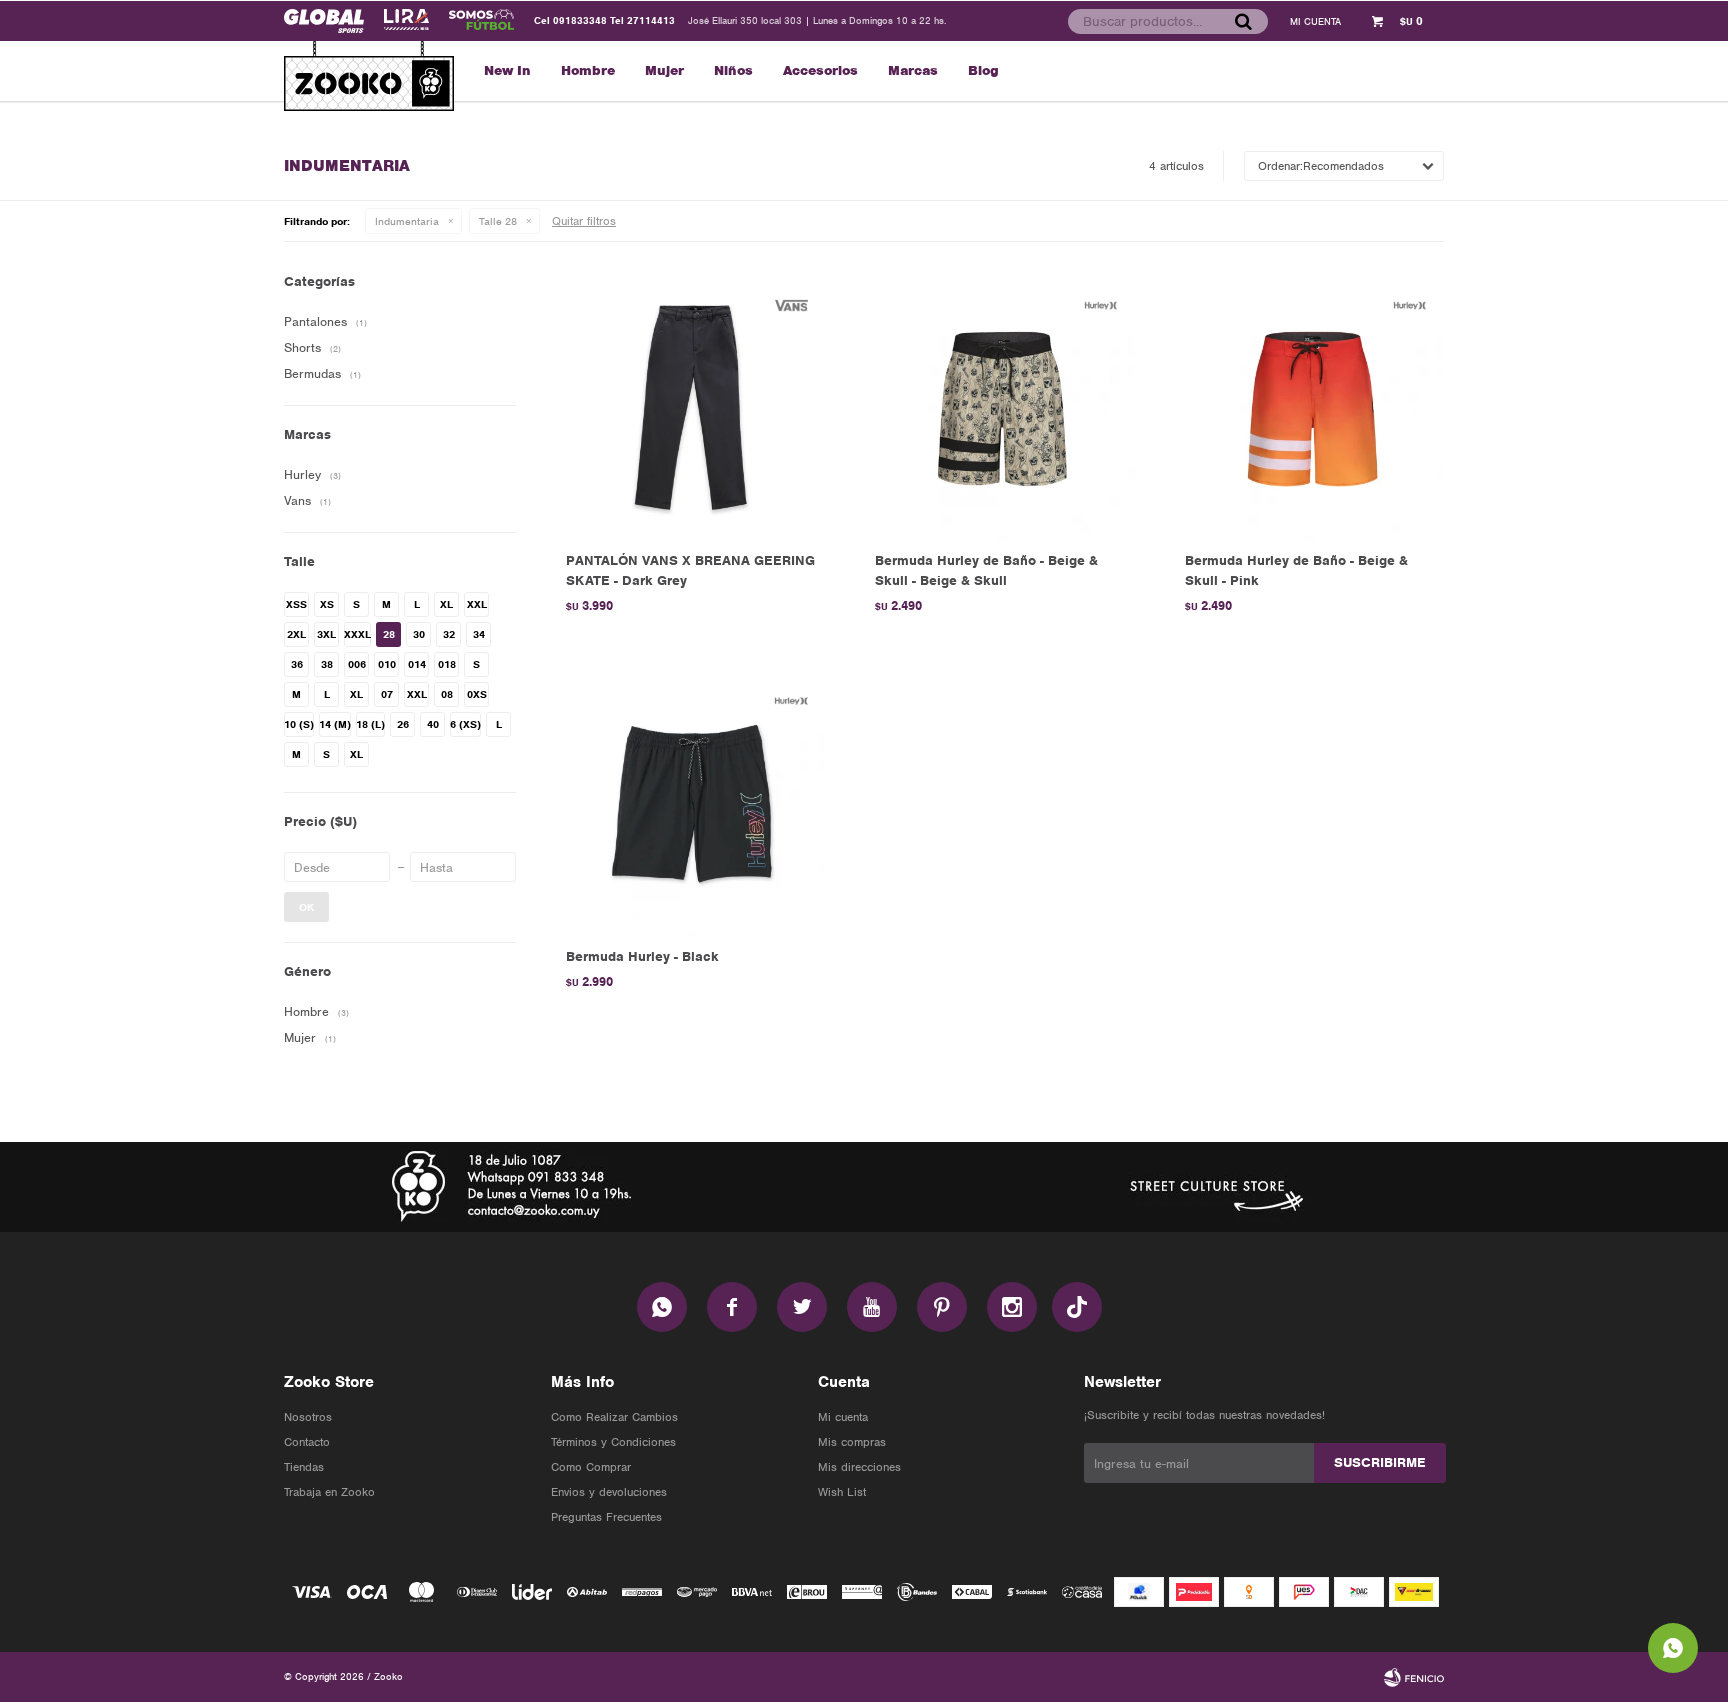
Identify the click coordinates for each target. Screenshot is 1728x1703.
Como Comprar (591, 1467)
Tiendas (304, 1467)
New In (507, 70)
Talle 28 (498, 221)
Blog (983, 70)
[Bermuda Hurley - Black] (690, 801)
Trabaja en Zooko (329, 1492)
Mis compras (852, 1442)
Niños (733, 70)
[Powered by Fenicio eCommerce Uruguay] (1414, 1677)
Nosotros (308, 1417)
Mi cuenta (843, 1417)
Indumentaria (407, 221)
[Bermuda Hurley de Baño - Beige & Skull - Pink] (1309, 406)
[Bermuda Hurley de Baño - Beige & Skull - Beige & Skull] (999, 406)
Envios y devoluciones (609, 1492)
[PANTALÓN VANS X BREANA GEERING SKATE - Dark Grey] (690, 406)
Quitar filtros (584, 221)
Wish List (842, 1492)
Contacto (307, 1442)
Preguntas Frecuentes (606, 1517)
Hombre (588, 70)
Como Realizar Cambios (614, 1417)
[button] (1243, 21)
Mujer (664, 70)
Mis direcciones (859, 1467)
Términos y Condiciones (613, 1442)
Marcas (913, 70)
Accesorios (820, 70)
